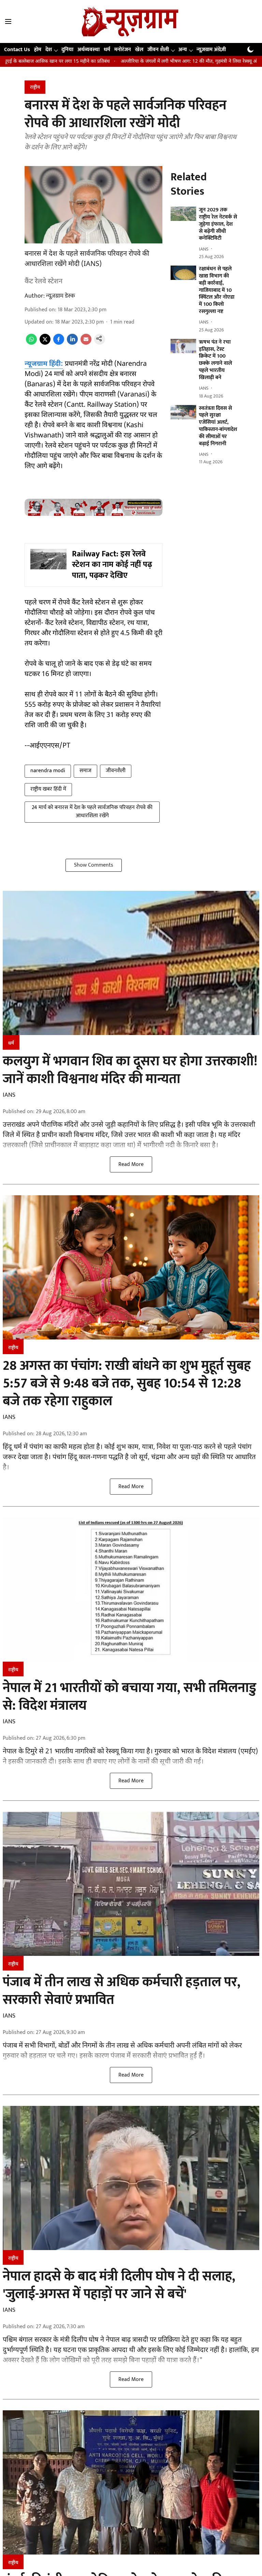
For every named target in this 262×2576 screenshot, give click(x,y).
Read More (131, 1164)
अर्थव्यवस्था (89, 50)
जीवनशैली (116, 771)
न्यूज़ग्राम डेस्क (61, 296)
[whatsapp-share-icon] (31, 343)
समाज (85, 771)
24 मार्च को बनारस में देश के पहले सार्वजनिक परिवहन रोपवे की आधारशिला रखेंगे (92, 812)
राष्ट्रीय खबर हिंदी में (48, 789)
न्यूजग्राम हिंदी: (44, 364)
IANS (9, 1095)
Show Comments (94, 865)
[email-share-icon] (86, 343)
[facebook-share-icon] (59, 343)
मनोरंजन (123, 50)
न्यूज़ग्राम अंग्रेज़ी (211, 50)
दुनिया (67, 50)
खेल (139, 50)
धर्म (107, 50)
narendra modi (48, 771)
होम (38, 50)
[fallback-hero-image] (183, 214)
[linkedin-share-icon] (72, 343)
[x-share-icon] (45, 343)
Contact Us (17, 50)
